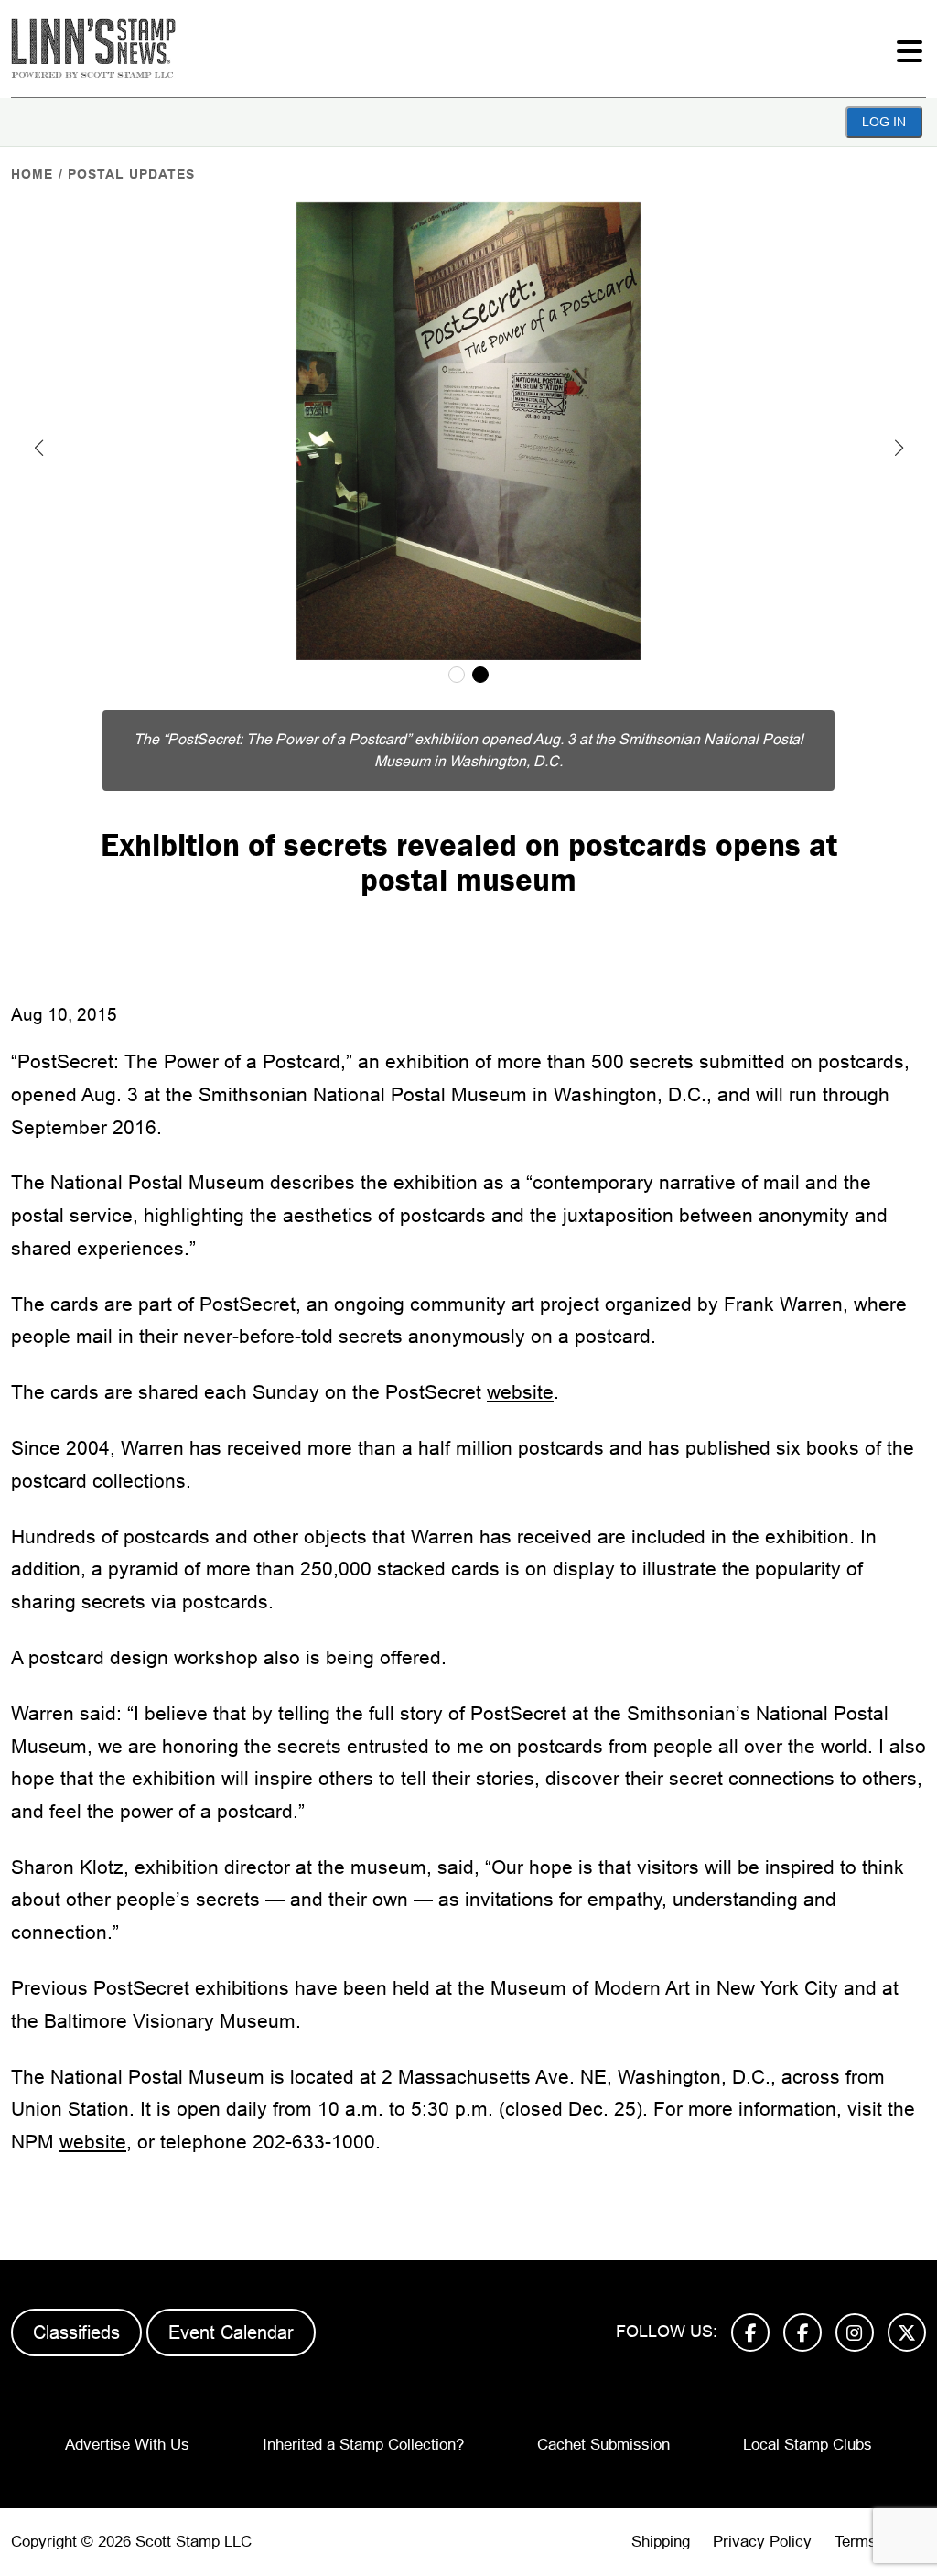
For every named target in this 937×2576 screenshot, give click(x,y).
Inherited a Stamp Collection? (363, 2445)
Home (32, 174)
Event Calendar (231, 2332)
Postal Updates (131, 174)
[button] (38, 448)
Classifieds (76, 2332)
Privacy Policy (762, 2542)
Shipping (661, 2542)
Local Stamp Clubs (808, 2445)
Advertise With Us (127, 2445)
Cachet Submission (603, 2445)
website (520, 1392)
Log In (884, 122)
